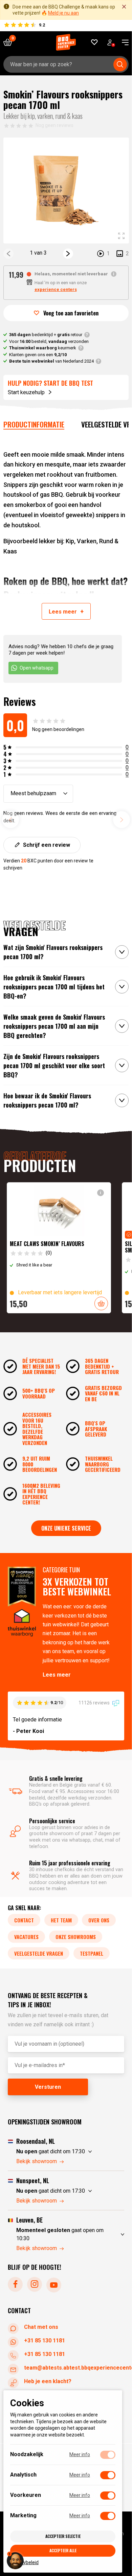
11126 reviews (95, 1703)
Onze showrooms (76, 1937)
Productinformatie (34, 424)
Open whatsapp (37, 668)
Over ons (99, 1920)
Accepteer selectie (63, 2536)
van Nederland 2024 (51, 361)
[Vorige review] (10, 820)
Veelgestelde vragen (39, 1953)
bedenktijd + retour (46, 335)
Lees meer (57, 1675)
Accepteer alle (63, 2550)
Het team (61, 1920)
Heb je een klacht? (48, 2381)
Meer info (80, 2454)
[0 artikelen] (10, 42)
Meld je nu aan (63, 13)
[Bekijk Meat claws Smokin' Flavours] (59, 1248)
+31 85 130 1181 (45, 2341)
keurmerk (43, 348)
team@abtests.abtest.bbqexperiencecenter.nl (74, 2368)
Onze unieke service (66, 1528)
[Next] (68, 254)
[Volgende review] (122, 820)
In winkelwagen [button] (101, 1303)
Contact (24, 1920)
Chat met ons (41, 2327)
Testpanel (92, 1953)
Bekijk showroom (37, 2161)
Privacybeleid (24, 2562)
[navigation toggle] (123, 42)
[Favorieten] (95, 42)
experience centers (56, 289)
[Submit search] (120, 65)
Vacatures (26, 1937)
